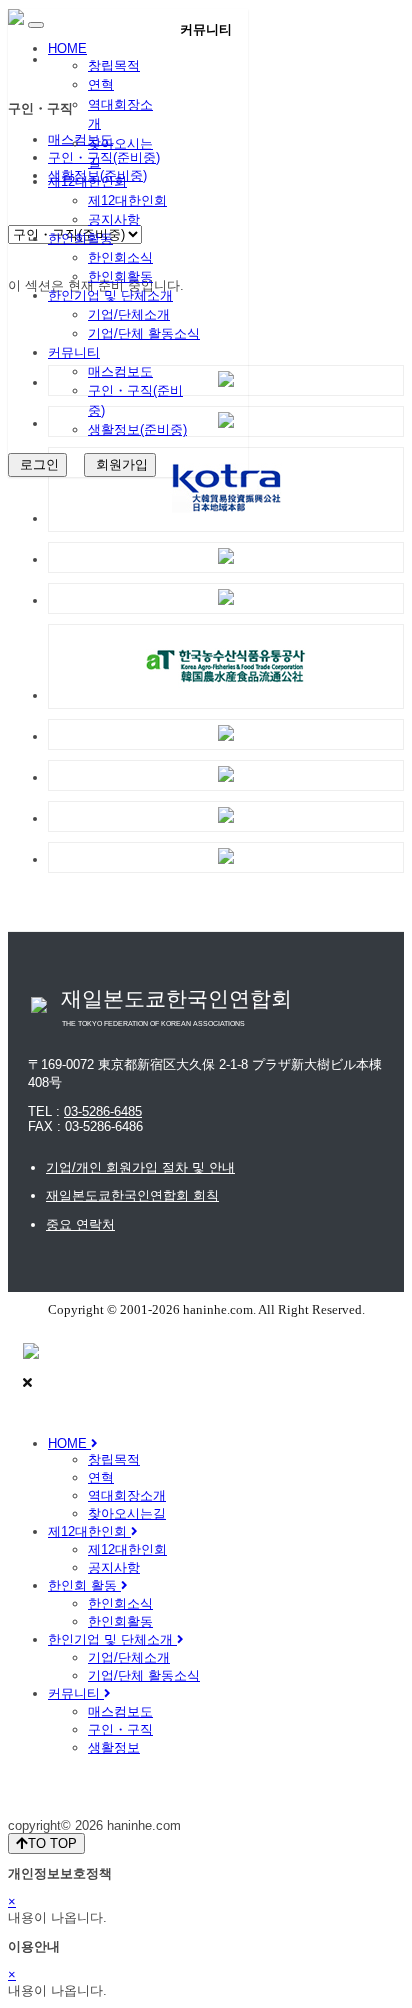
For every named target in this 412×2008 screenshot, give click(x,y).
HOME (67, 48)
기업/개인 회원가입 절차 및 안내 (140, 1167)
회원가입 (120, 464)
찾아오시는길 (127, 1513)
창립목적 (114, 65)
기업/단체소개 (129, 314)
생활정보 (114, 1747)
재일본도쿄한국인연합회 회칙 (132, 1195)
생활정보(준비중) (137, 429)
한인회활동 (80, 238)
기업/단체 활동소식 (144, 333)
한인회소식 (120, 257)
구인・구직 (120, 1729)
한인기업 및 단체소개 (110, 295)
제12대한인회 (87, 181)
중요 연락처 (80, 1224)
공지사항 (114, 219)
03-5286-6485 (103, 1111)
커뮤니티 (74, 352)
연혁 (101, 84)
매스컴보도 (120, 371)
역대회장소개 (127, 1495)
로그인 (37, 464)
